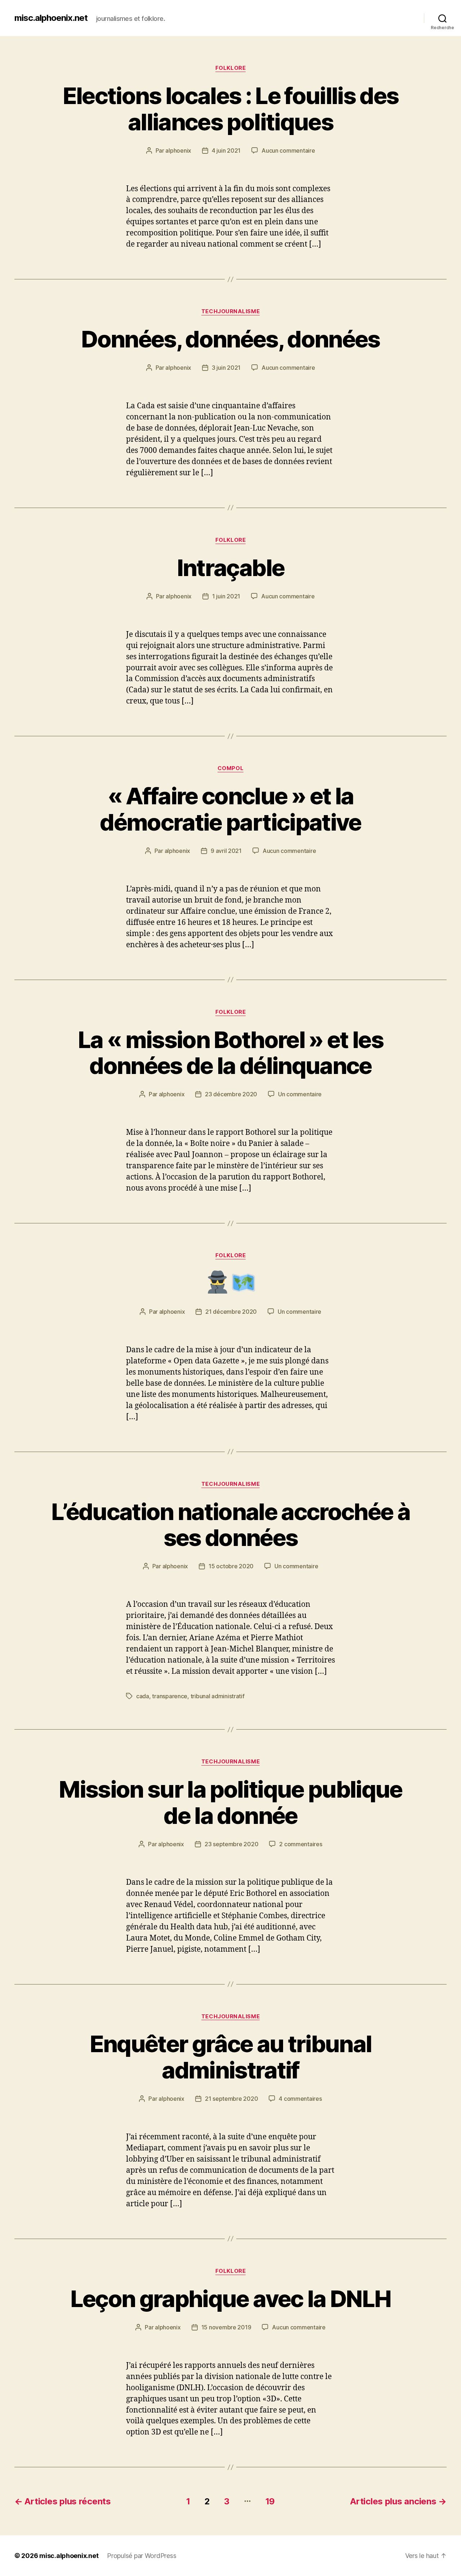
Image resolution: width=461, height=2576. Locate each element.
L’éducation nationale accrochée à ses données (230, 1525)
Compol (230, 768)
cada (143, 1696)
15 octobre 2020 (231, 1566)
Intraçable (230, 568)
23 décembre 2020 (231, 1094)
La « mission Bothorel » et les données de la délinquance (230, 1053)
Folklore (230, 68)
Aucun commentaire (288, 150)
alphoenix (178, 150)
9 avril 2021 (226, 851)
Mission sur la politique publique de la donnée (230, 1802)
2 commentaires (301, 1844)
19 (270, 2501)
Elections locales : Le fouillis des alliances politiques (231, 109)
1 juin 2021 (226, 596)
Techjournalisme (230, 311)
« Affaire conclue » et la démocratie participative (230, 809)
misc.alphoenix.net (51, 18)
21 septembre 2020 (231, 2099)
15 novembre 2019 (226, 2327)
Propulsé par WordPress (142, 2556)
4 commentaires (300, 2099)
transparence (170, 1696)
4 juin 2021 (226, 150)
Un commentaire (300, 1094)
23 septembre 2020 (231, 1844)
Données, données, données (230, 339)
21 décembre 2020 (231, 1312)
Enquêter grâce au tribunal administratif (231, 2057)
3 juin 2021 (226, 368)
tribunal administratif (218, 1696)
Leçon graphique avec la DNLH (231, 2299)
